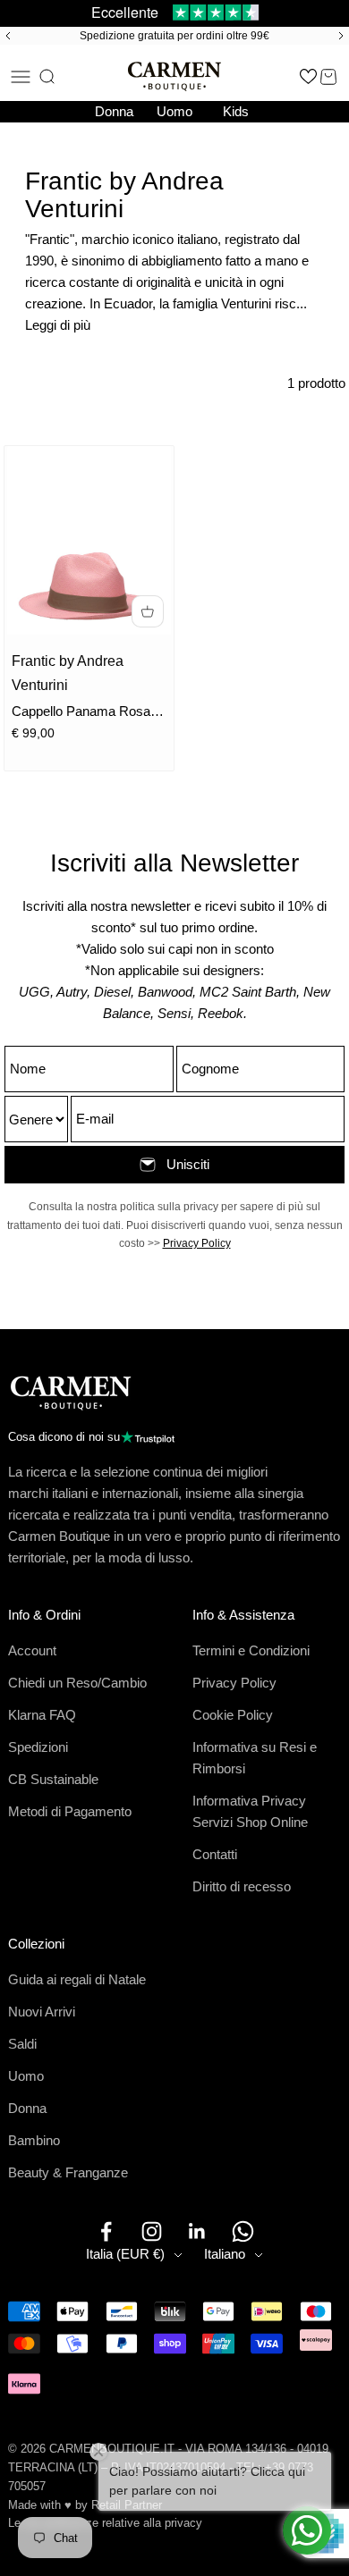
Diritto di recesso (242, 1886)
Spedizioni (38, 1747)
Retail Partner (127, 2505)
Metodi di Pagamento (70, 1811)
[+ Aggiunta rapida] (148, 611)
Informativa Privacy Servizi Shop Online (250, 1811)
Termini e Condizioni (251, 1650)
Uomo (174, 111)
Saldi (22, 2044)
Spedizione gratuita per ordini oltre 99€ (174, 36)
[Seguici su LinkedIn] (197, 2231)
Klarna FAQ (42, 1715)
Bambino (34, 2140)
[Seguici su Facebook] (106, 2231)
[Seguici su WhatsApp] (243, 2231)
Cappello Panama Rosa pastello (81, 713)
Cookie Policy (233, 1715)
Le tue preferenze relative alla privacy (105, 2523)
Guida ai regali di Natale (77, 1979)
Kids (236, 111)
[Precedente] (5, 36)
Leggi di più (58, 325)
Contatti (215, 1854)
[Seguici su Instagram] (152, 2231)
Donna (114, 111)
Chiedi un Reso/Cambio (77, 1683)
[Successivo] (344, 36)
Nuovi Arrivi (42, 2012)
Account (32, 1650)
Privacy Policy (197, 1243)
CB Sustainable (53, 1779)
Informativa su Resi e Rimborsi (255, 1758)
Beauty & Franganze (68, 2172)
